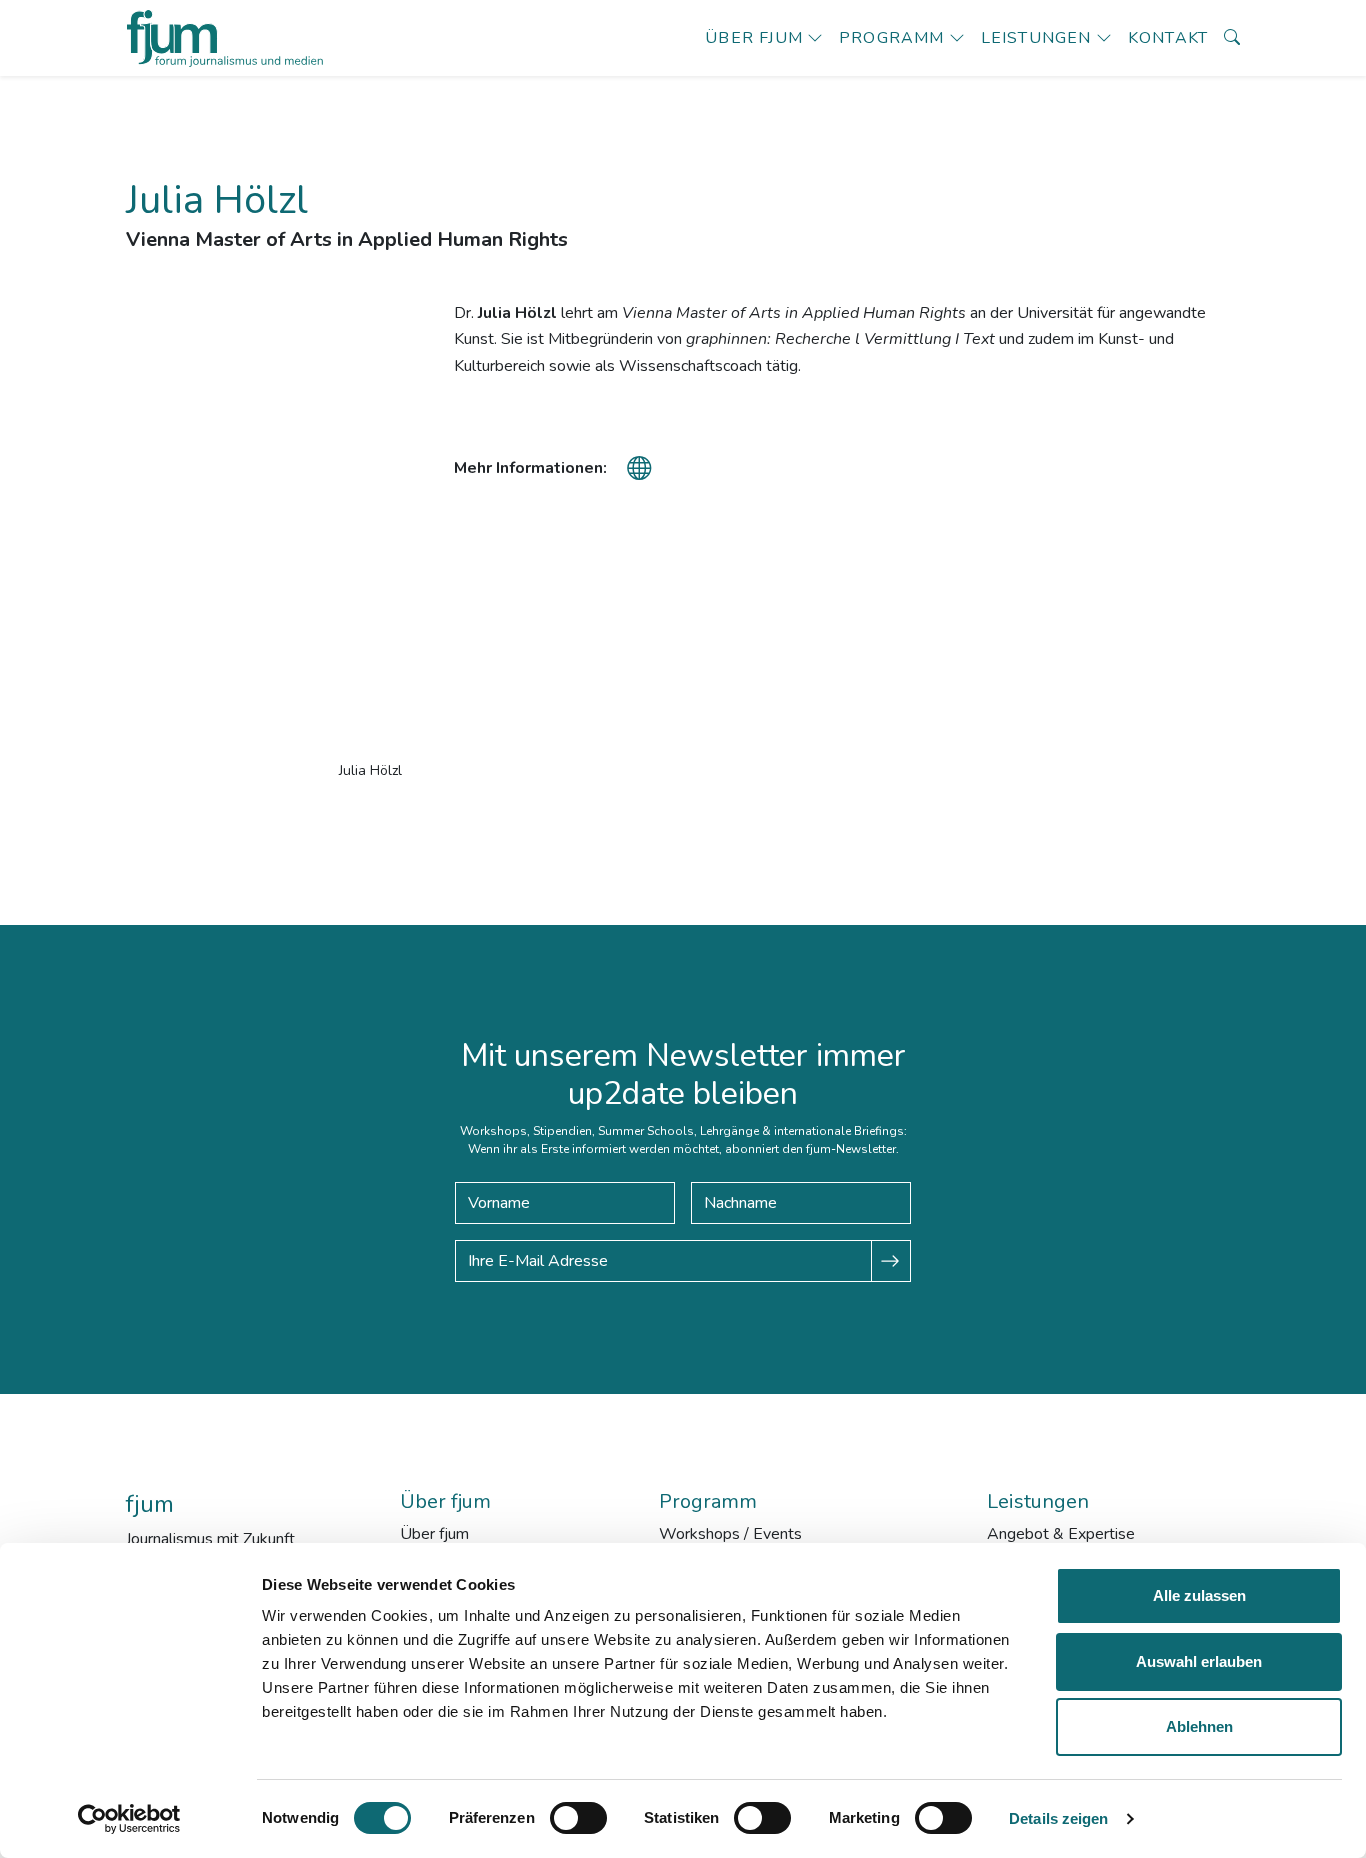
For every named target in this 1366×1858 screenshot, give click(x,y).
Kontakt (1168, 38)
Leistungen (1036, 38)
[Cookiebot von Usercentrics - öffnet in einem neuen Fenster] (129, 1819)
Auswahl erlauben (1199, 1661)
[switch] (578, 1818)
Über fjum (754, 38)
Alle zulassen (1199, 1595)
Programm (892, 38)
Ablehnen (1199, 1726)
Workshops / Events (730, 1534)
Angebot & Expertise (1061, 1534)
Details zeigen (1058, 1818)
